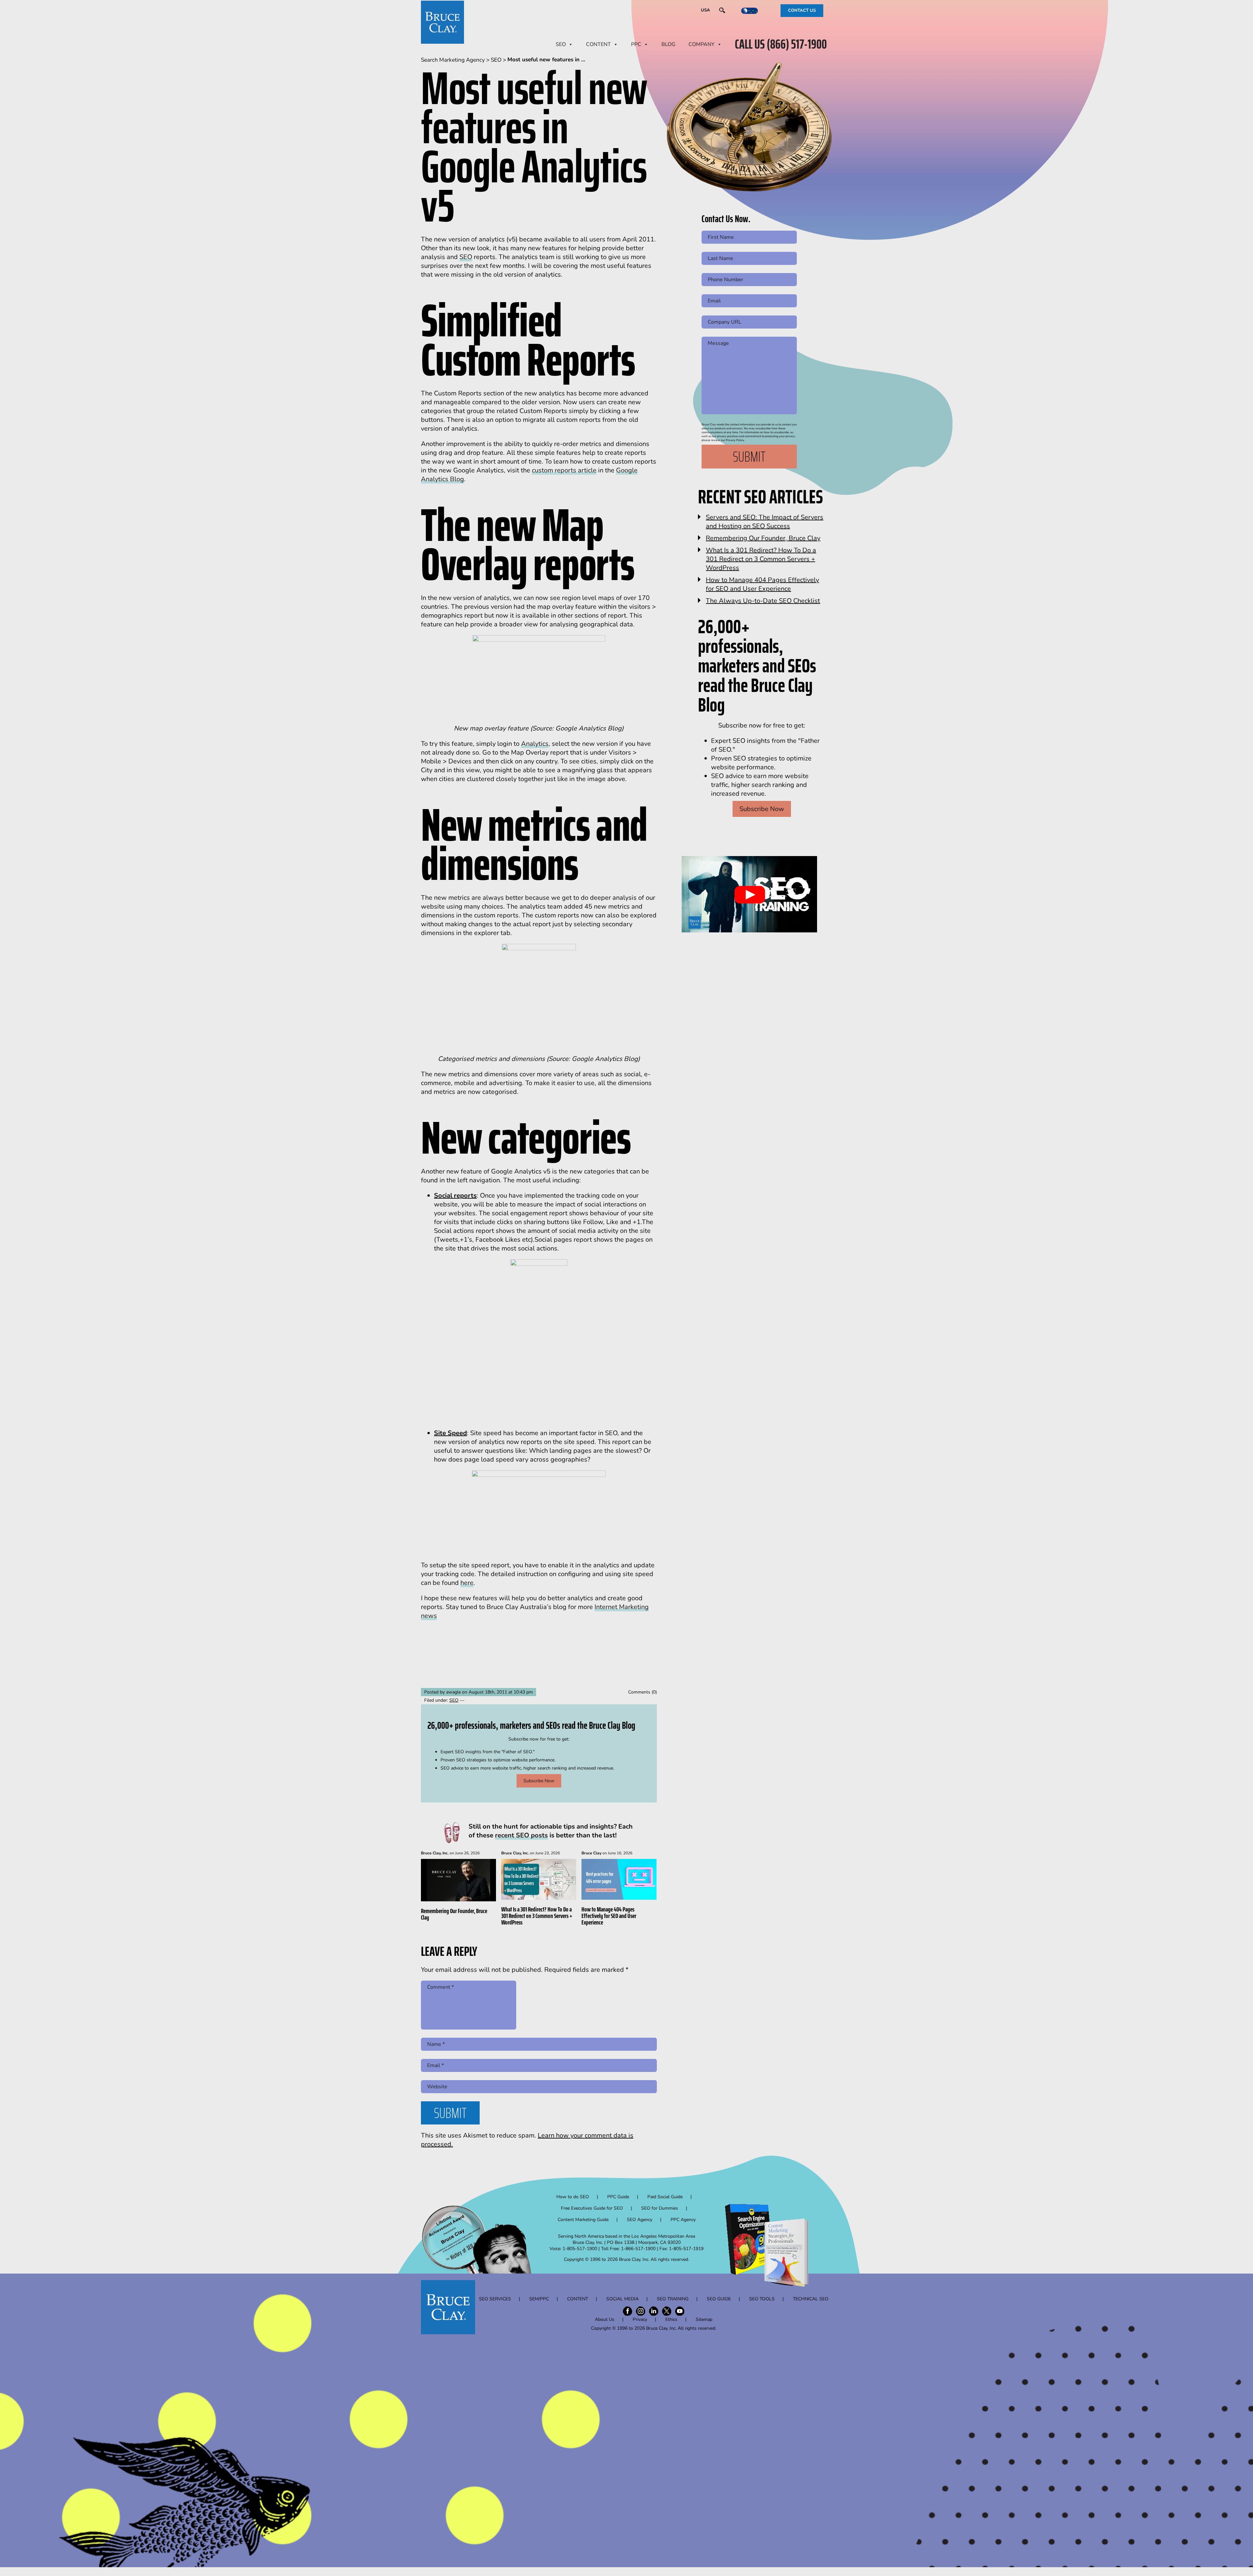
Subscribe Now (539, 1781)
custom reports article (564, 470)
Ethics (671, 2319)
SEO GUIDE (719, 2299)
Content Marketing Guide (583, 2220)
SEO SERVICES (495, 2299)
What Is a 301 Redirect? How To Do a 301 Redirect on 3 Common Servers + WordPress (537, 1916)
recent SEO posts (521, 1835)
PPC (636, 44)
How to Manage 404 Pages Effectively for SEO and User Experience (609, 1916)
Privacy (640, 2319)
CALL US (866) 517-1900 (781, 44)
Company (702, 44)
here (467, 1583)
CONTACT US (802, 10)
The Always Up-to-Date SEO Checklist (763, 601)
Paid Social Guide (665, 2197)
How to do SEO (573, 2197)
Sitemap (704, 2319)
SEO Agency (640, 2220)
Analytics (535, 744)
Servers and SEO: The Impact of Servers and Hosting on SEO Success (765, 522)
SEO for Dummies (660, 2208)
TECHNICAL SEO (811, 2299)
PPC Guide (618, 2197)
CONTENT (598, 44)
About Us (605, 2319)
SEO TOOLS (762, 2299)
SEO (561, 44)
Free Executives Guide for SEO (592, 2208)
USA (705, 10)
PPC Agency (683, 2220)
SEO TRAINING (673, 2299)
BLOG (668, 44)
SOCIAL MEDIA (622, 2299)
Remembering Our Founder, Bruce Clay (454, 1914)
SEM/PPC (539, 2299)
